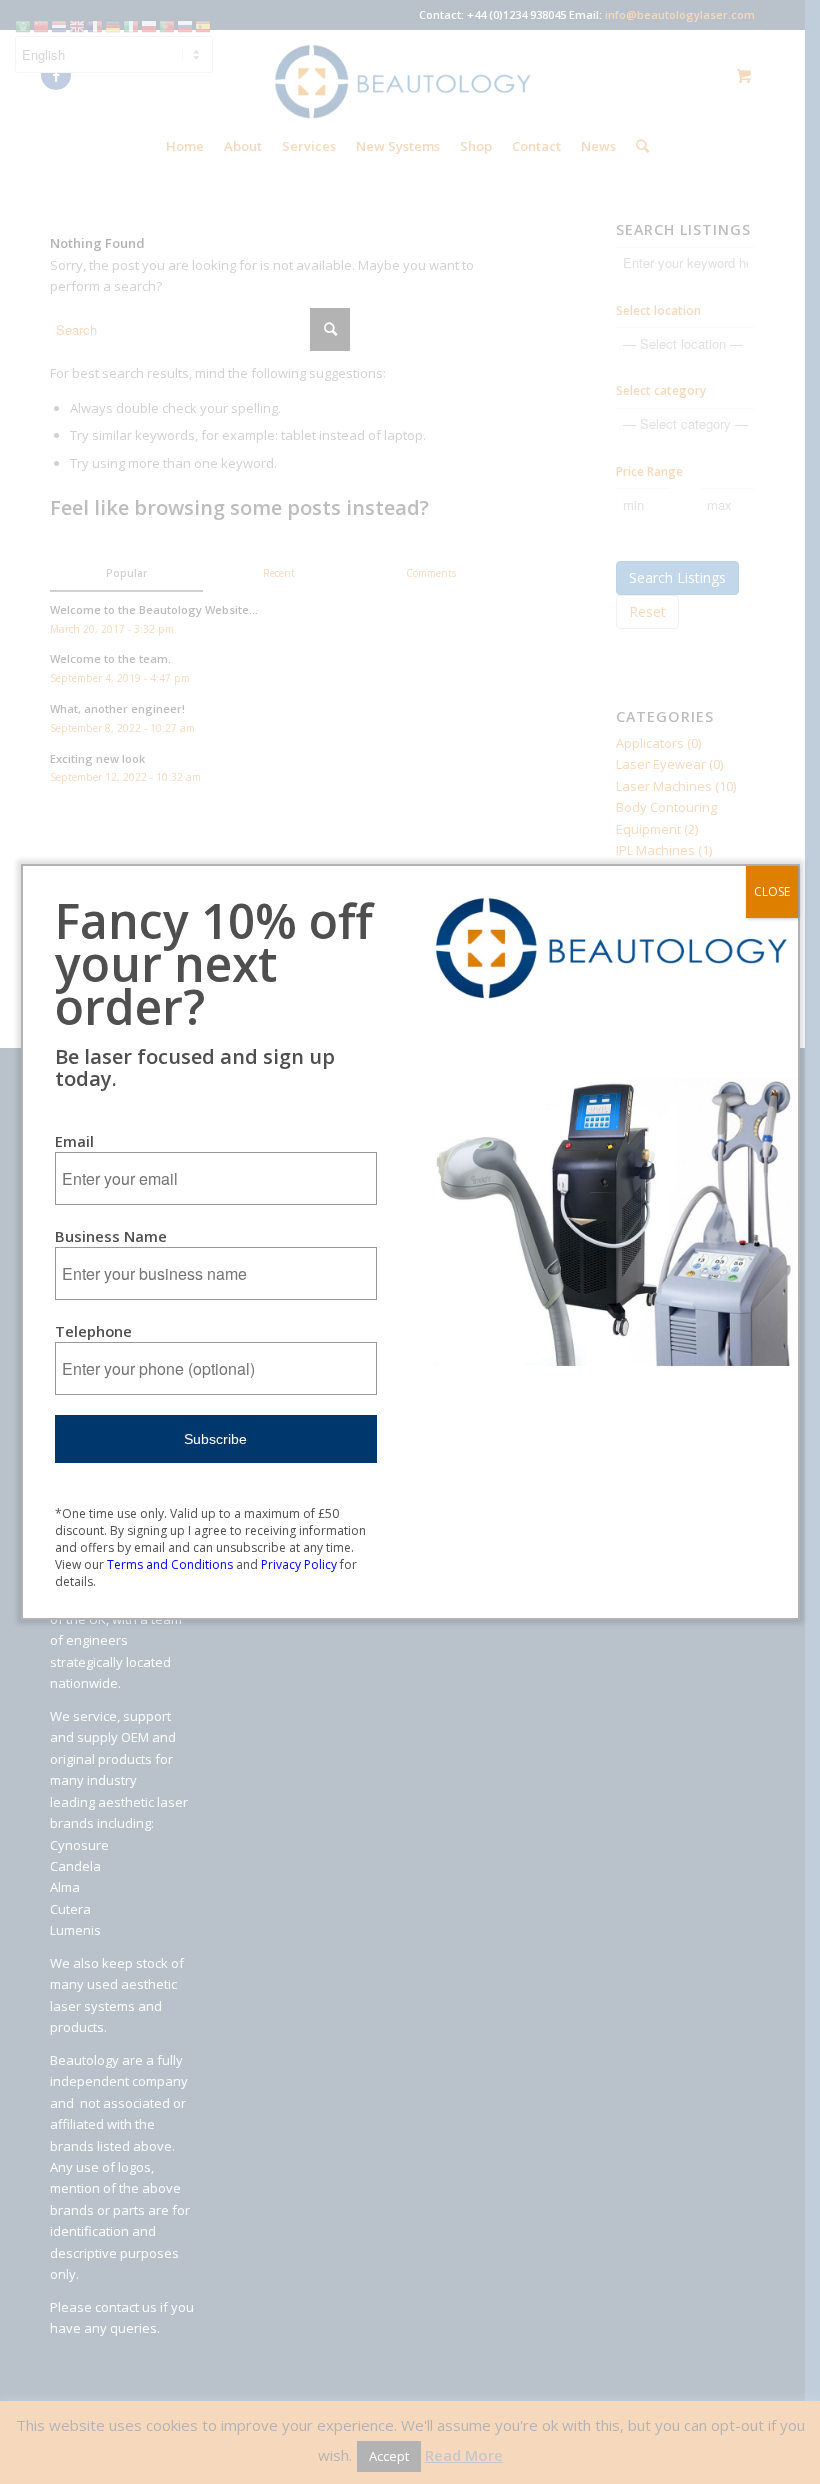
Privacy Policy (299, 1564)
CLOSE (772, 891)
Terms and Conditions (170, 1564)
